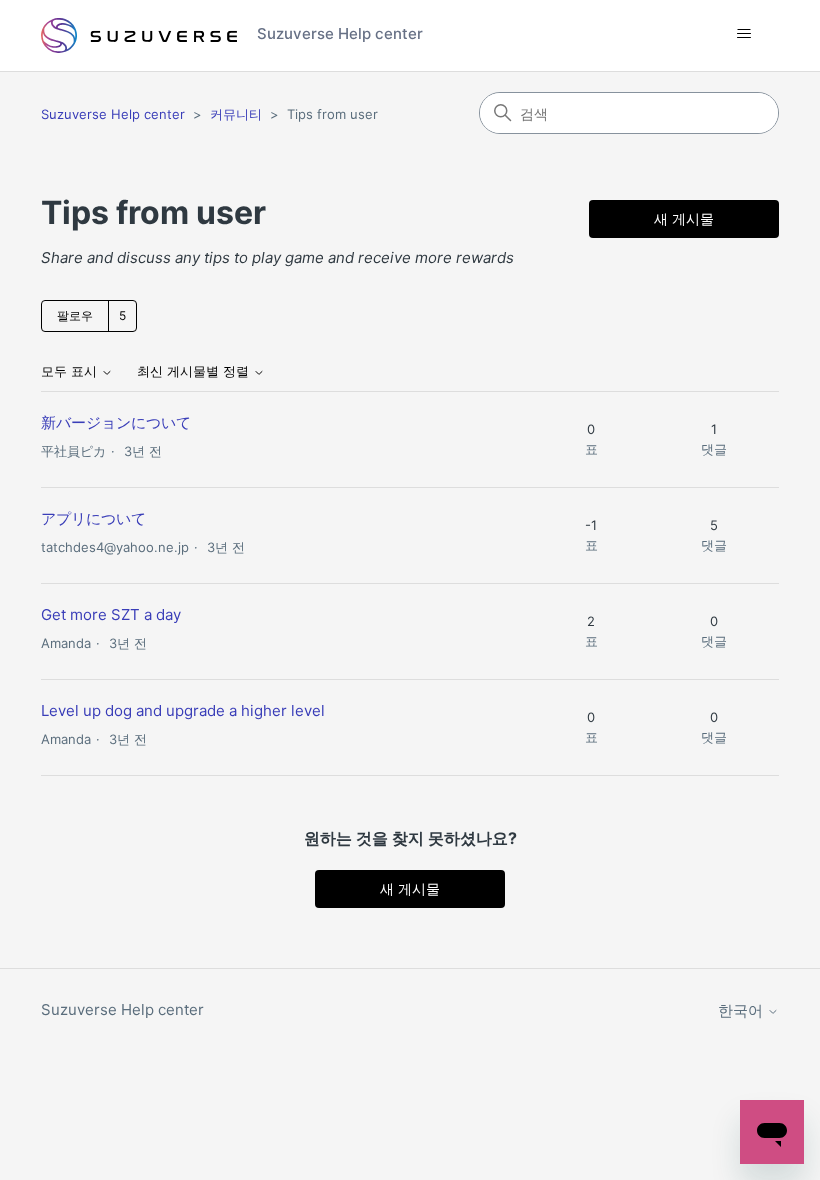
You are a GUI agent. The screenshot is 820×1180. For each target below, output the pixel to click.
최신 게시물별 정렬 (195, 371)
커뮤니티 (236, 114)
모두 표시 (71, 371)
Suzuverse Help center (113, 114)
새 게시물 (684, 218)
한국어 (742, 1010)
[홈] (139, 36)
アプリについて (93, 518)
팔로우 (75, 315)
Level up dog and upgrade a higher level (183, 710)
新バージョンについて (116, 422)
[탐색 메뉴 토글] (743, 34)
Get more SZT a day (111, 614)
